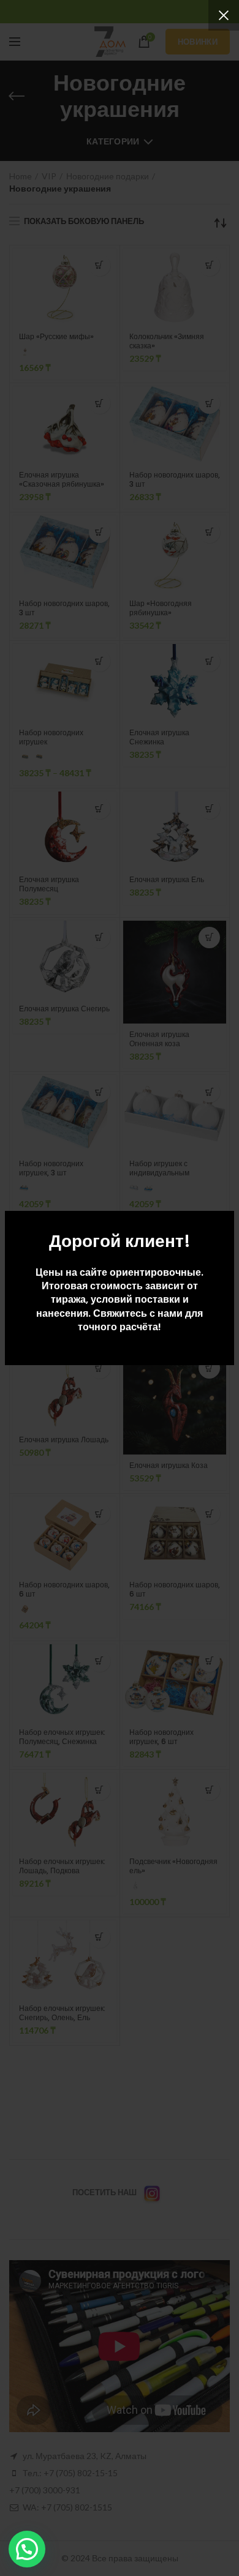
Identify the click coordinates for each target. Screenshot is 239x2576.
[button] (27, 2549)
